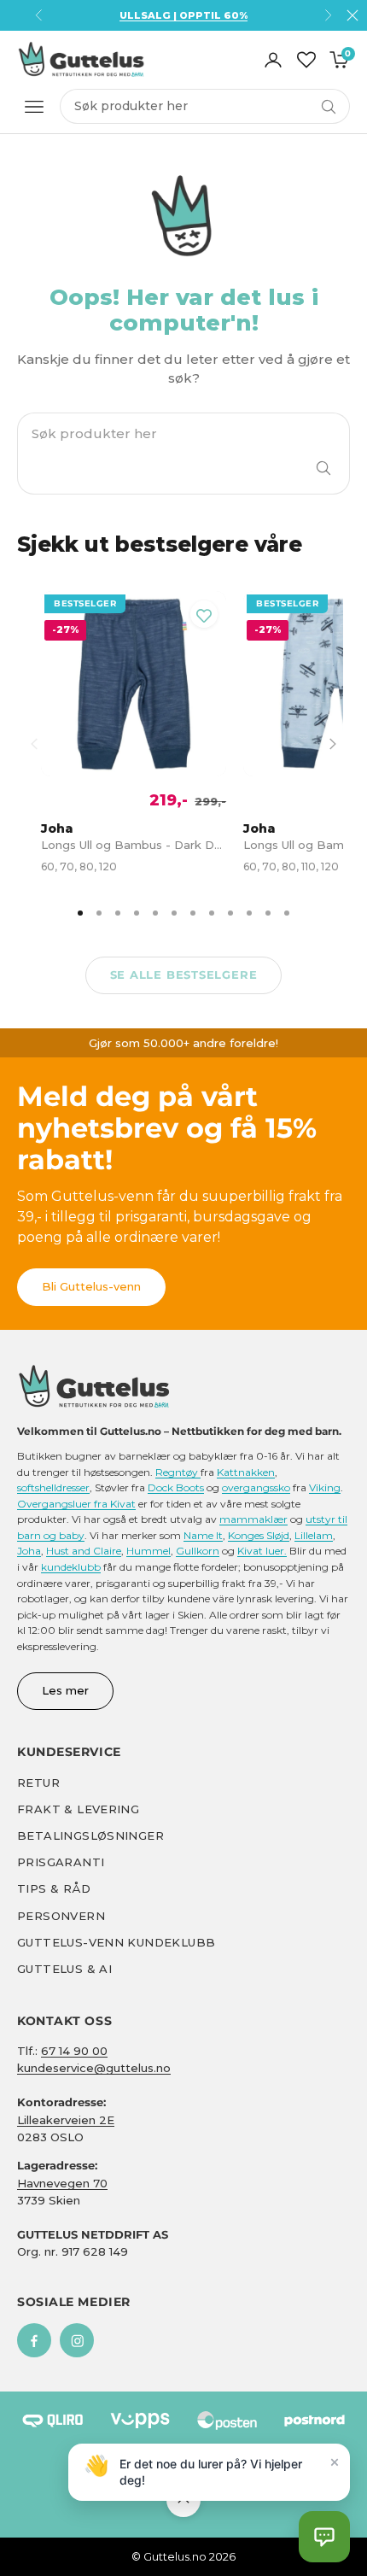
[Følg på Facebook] (34, 2340)
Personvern (61, 1916)
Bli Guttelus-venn (91, 1286)
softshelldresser (53, 1487)
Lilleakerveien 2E (66, 2120)
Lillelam (314, 1535)
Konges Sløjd (259, 1535)
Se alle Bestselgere (184, 975)
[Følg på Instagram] (77, 2340)
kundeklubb (71, 1567)
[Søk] (323, 468)
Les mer (65, 1690)
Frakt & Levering (78, 1809)
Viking (325, 1487)
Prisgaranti (61, 1862)
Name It (203, 1535)
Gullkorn (198, 1551)
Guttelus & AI (64, 1969)
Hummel (149, 1551)
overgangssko (256, 1487)
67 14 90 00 (74, 2051)
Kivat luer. (262, 1551)
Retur (38, 1783)
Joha (29, 1551)
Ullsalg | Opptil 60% (183, 15)
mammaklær (253, 1519)
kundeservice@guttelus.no (94, 2068)
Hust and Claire (84, 1551)
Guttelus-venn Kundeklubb (116, 1942)
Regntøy (178, 1472)
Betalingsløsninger (90, 1835)
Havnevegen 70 (62, 2183)
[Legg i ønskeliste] (204, 614)
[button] (324, 2537)
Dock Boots (176, 1487)
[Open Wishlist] (306, 60)
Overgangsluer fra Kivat (76, 1504)
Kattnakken (246, 1472)
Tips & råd (54, 1888)
